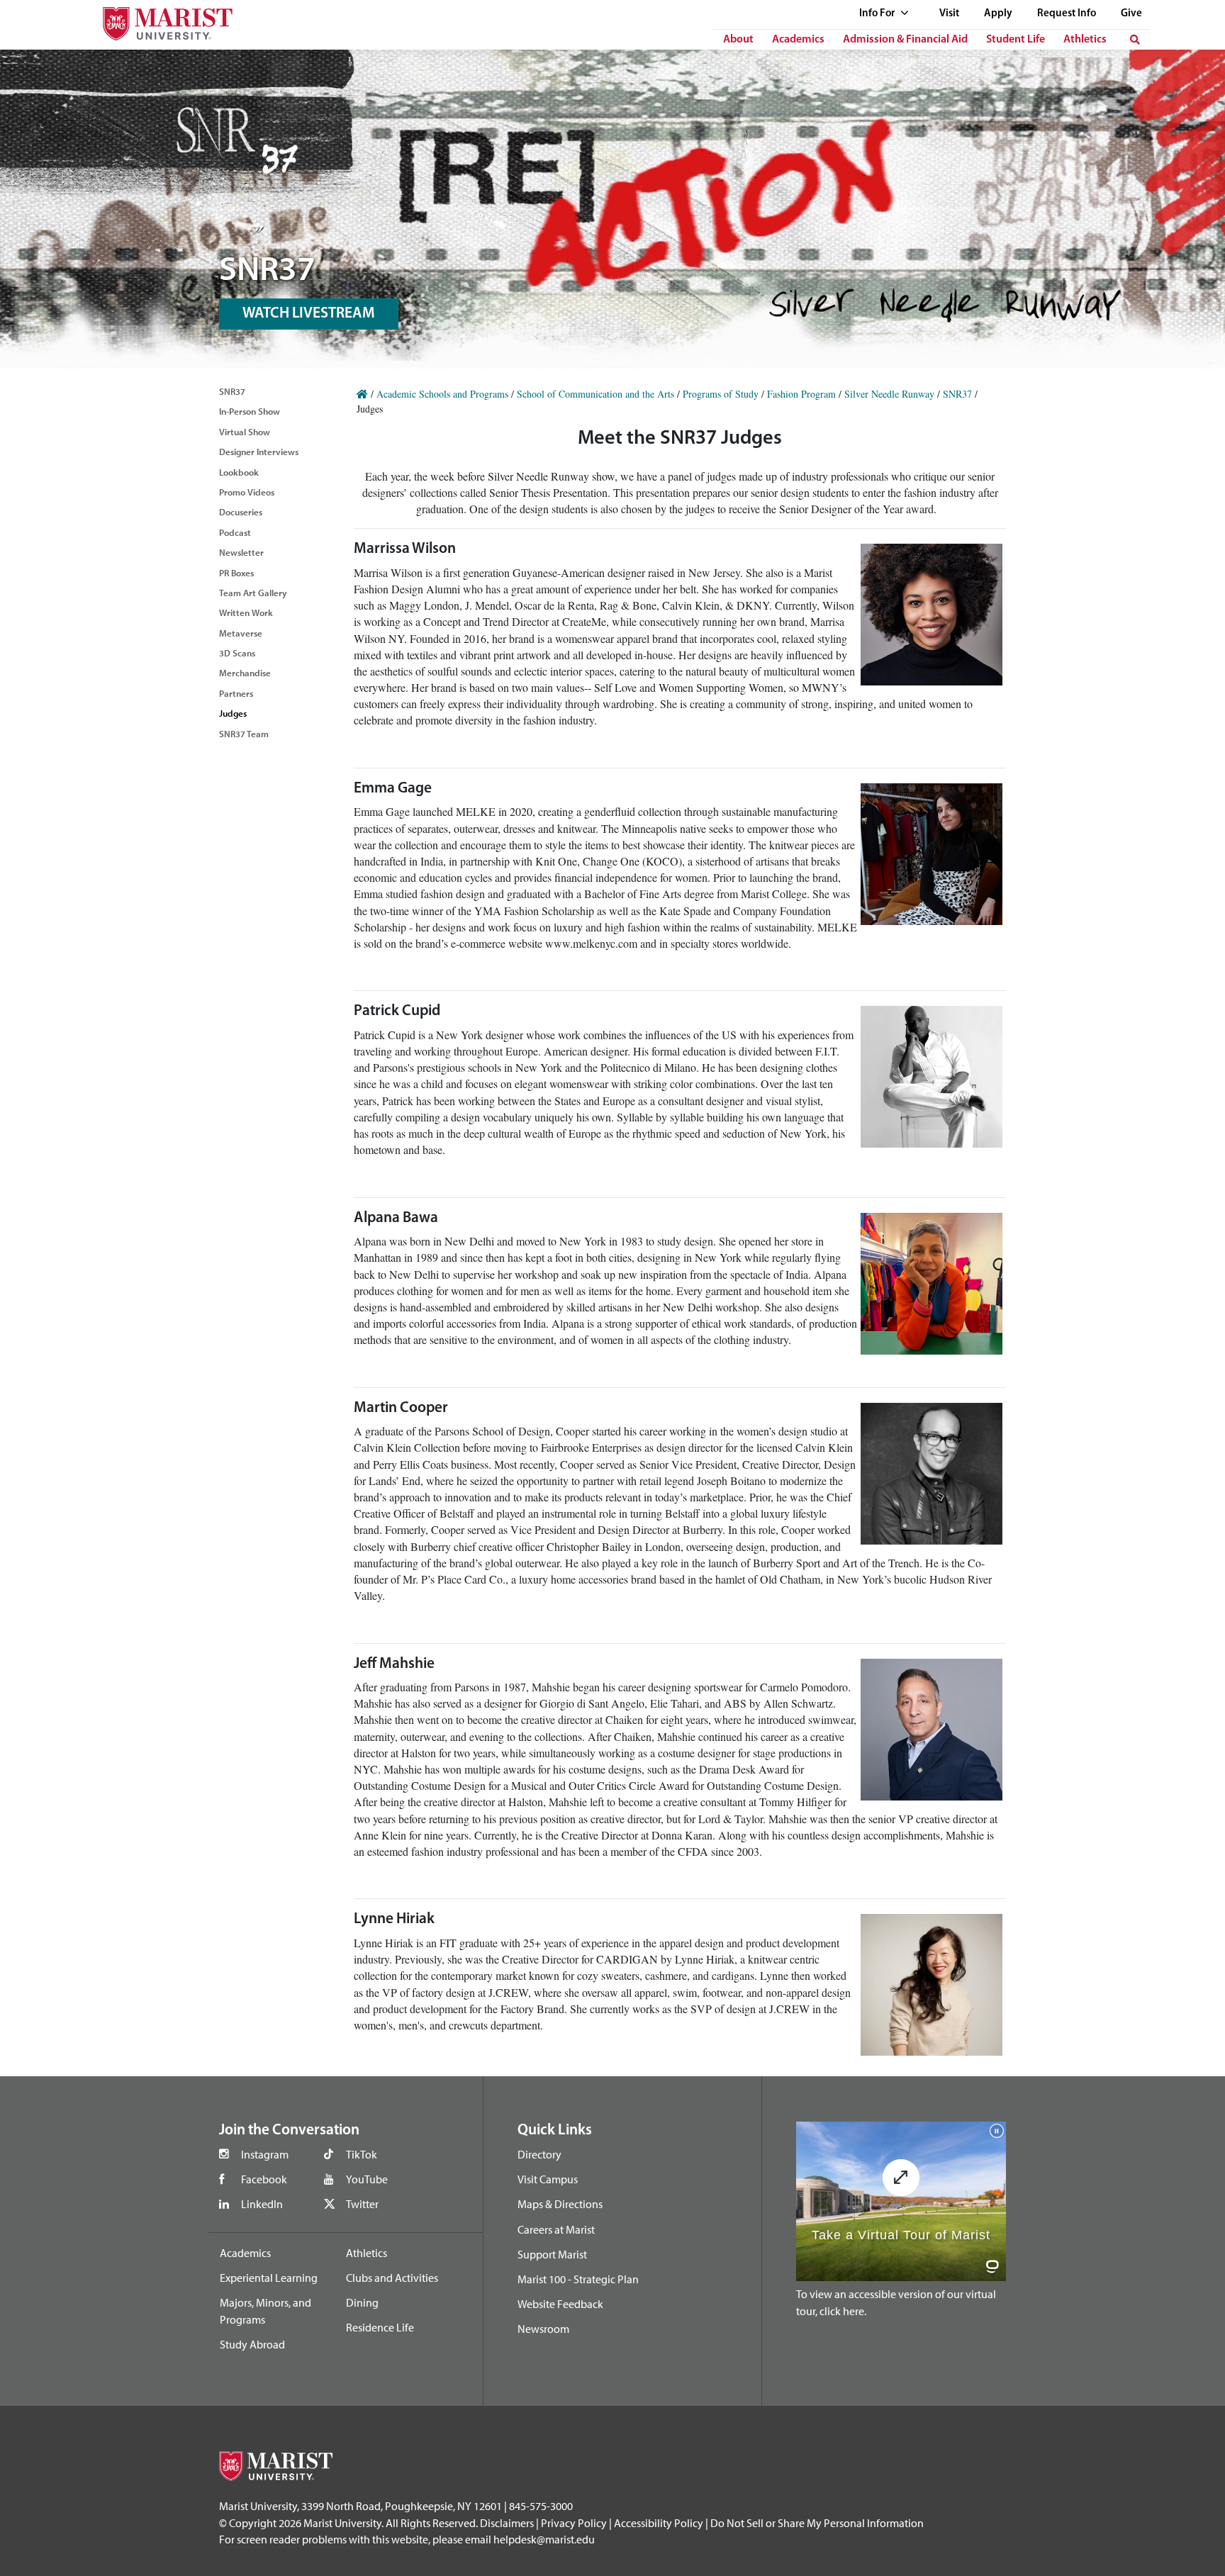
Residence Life (380, 2327)
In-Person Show (250, 411)
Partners (236, 693)
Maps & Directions (560, 2204)
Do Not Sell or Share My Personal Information (817, 2523)
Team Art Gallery (253, 593)
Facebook (264, 2179)
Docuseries (241, 512)
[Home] (362, 394)
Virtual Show (245, 432)
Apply (998, 14)
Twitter (362, 2204)
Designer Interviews (259, 452)
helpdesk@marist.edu (544, 2539)
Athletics (1085, 40)
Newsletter (241, 552)
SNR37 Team (244, 734)
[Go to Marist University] (159, 20)
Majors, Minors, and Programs (265, 2311)
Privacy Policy (574, 2523)
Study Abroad (252, 2344)
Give (1131, 14)
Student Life (1016, 40)
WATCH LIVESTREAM (309, 314)
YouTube (367, 2179)
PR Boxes (236, 573)
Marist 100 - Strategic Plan (578, 2279)
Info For (878, 14)
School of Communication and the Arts (595, 394)
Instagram (265, 2154)
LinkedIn (262, 2204)
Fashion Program (801, 394)
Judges (233, 713)
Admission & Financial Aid (905, 40)
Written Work (246, 612)
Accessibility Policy (659, 2523)
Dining (362, 2302)
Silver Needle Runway (889, 394)
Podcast (235, 532)
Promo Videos (247, 492)
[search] (1135, 40)
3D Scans (237, 653)
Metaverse (241, 633)
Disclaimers (507, 2523)
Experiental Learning (269, 2278)
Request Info (1067, 14)
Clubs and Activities (392, 2278)
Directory (539, 2154)
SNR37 (232, 391)
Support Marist (552, 2254)
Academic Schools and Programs (442, 394)
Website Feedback (560, 2304)
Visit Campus (548, 2179)
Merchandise (245, 673)
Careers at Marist (556, 2229)
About (738, 40)
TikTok (362, 2154)
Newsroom (543, 2329)
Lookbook (239, 472)
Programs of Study (721, 394)
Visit (949, 14)
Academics (798, 40)
